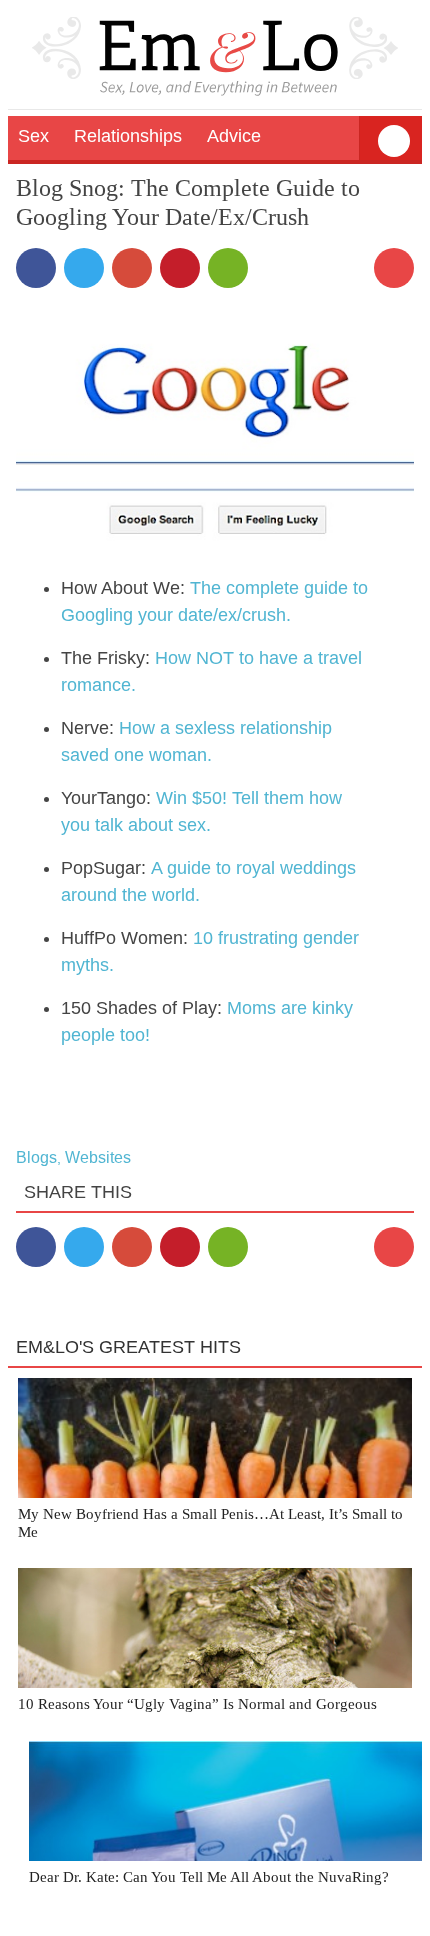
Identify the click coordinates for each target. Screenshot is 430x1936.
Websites (98, 1157)
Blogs (36, 1157)
